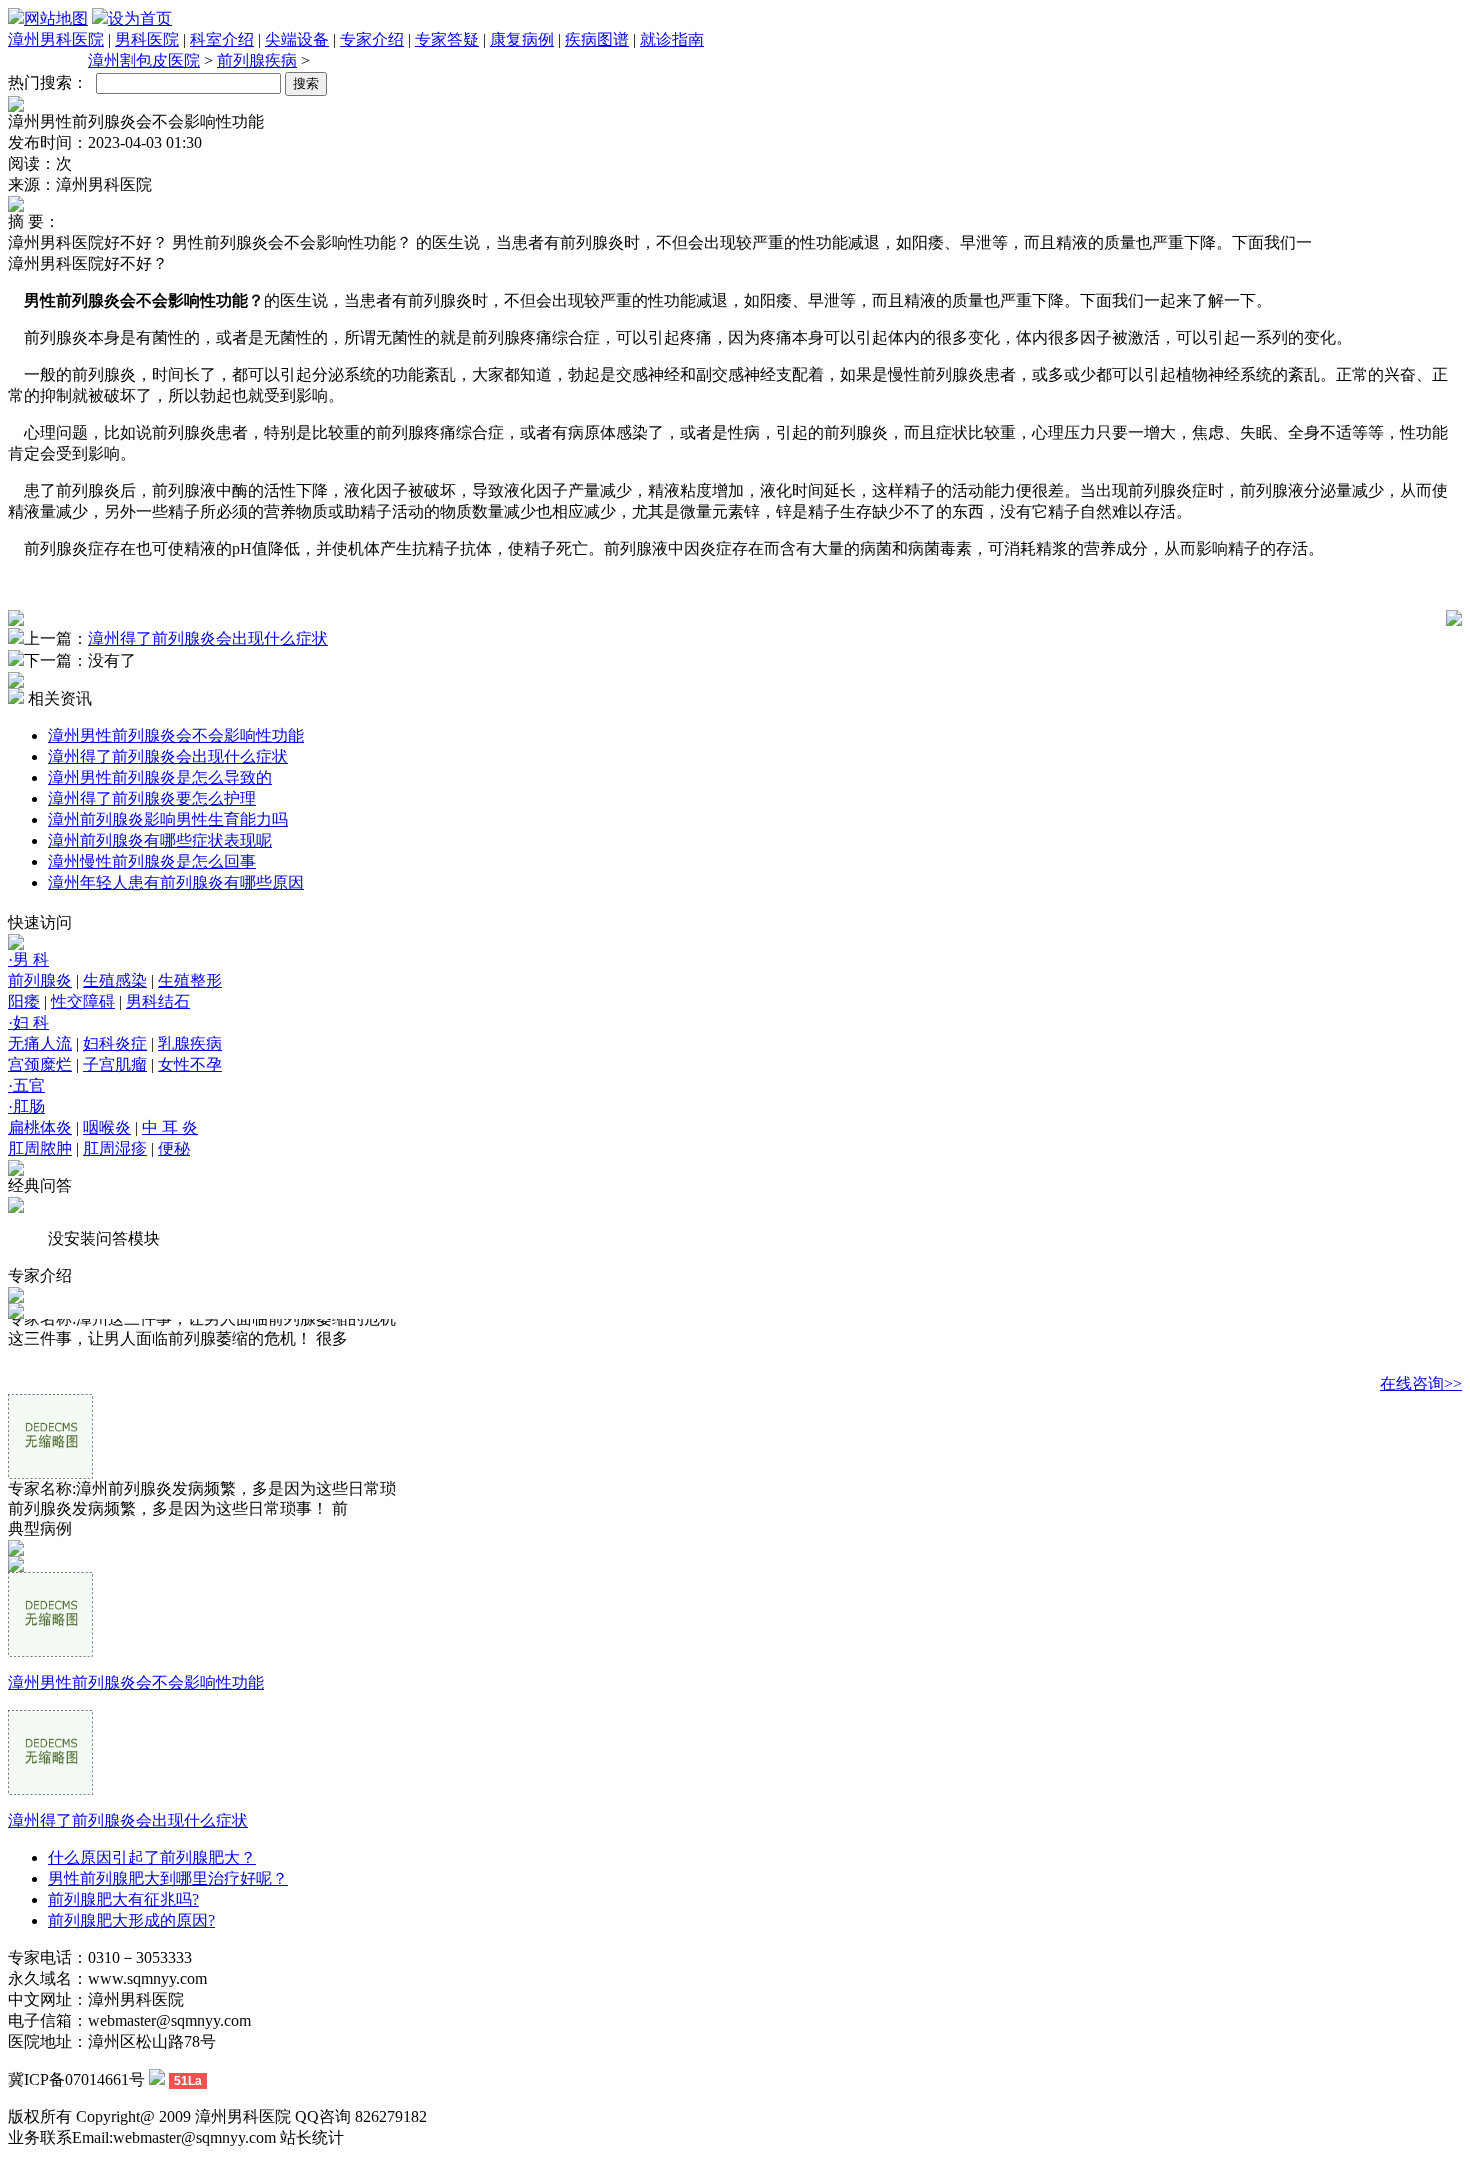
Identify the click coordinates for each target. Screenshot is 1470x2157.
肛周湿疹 (115, 1148)
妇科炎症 (115, 1043)
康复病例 (522, 39)
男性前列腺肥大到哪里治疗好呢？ (168, 1878)
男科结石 (158, 1001)
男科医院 (147, 39)
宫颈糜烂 (40, 1064)
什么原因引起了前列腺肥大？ (152, 1857)
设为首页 (140, 18)
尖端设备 (297, 39)
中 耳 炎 (170, 1127)
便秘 (174, 1148)
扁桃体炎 (40, 1127)
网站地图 (56, 18)
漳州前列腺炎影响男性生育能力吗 (168, 819)
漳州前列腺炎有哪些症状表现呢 (160, 840)
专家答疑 (447, 39)
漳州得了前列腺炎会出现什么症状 (208, 638)
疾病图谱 (597, 39)
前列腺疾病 (257, 60)
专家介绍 (372, 39)
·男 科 (28, 959)
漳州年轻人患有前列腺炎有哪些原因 (176, 882)
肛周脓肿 (40, 1148)
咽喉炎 (107, 1127)
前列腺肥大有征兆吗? (123, 1899)
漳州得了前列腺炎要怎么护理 (152, 798)
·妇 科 (28, 1022)
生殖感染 (115, 980)
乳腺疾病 (190, 1043)
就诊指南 (672, 39)
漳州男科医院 (56, 39)
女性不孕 (190, 1064)
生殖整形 (190, 980)
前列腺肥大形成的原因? (131, 1920)
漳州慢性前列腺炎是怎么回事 (152, 861)
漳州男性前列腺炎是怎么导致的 (160, 777)
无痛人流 (40, 1043)
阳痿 (24, 1001)
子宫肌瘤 (115, 1064)
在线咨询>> (1421, 1383)
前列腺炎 (40, 980)
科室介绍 (222, 39)
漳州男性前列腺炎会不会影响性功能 (176, 735)
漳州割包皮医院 (144, 60)
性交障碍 (83, 1001)
